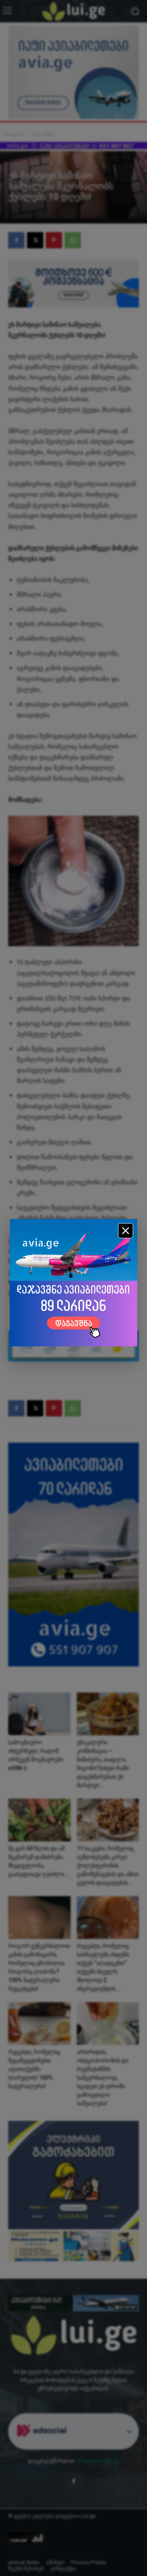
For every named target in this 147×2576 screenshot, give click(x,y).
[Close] (126, 1231)
